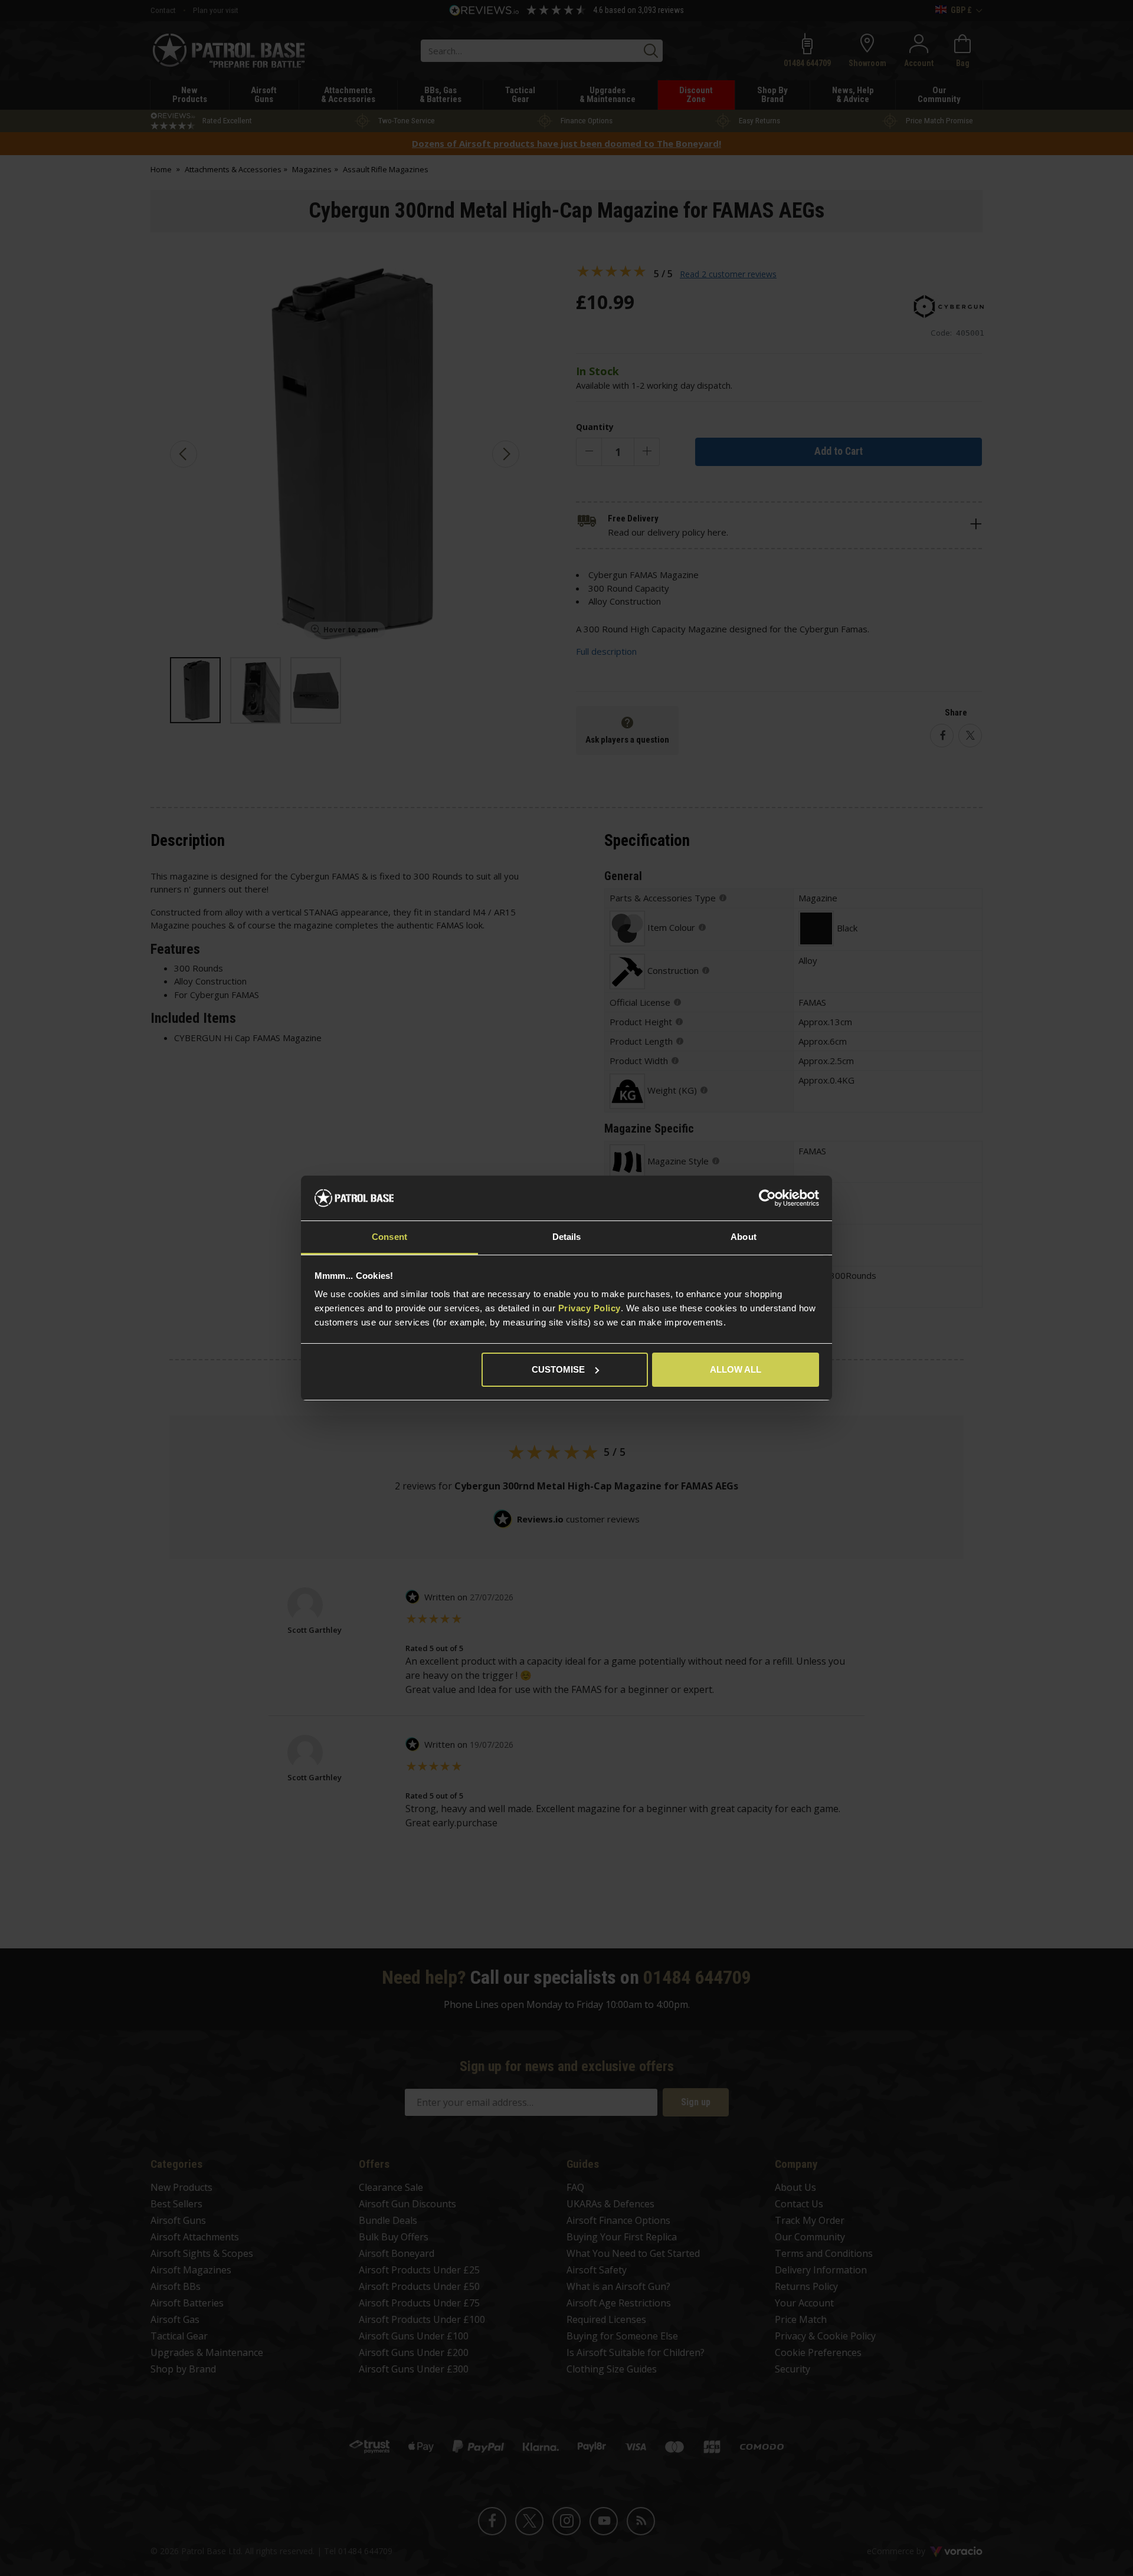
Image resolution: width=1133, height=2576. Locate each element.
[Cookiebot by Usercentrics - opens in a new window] (767, 1198)
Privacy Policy (590, 1308)
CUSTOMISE (558, 1369)
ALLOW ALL (736, 1369)
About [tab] (744, 1237)
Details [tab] (567, 1237)
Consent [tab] (389, 1237)
